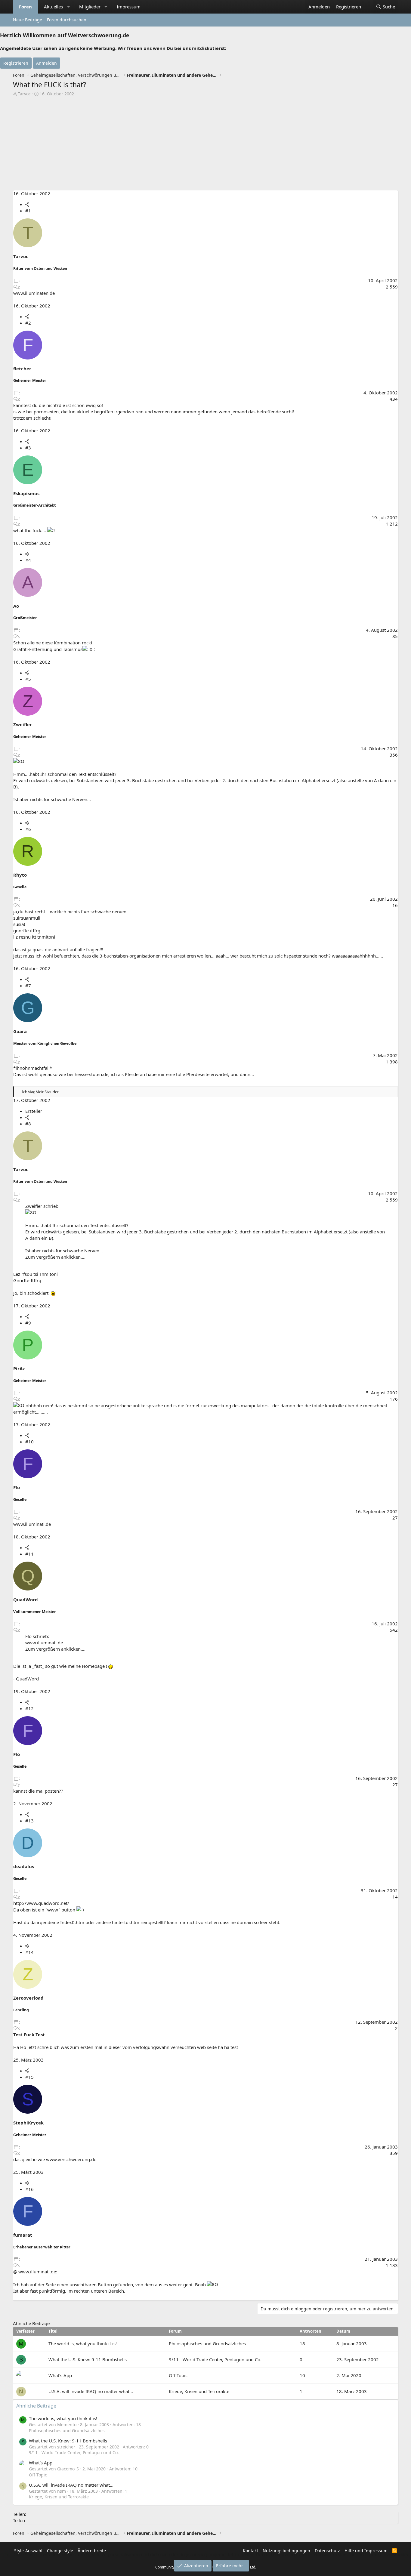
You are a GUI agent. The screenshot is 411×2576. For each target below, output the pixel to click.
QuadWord (26, 1600)
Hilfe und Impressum (366, 2551)
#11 (29, 1554)
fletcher (22, 369)
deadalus (24, 1866)
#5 (28, 679)
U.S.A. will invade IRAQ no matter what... (91, 2391)
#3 (28, 448)
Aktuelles (53, 7)
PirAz (19, 1368)
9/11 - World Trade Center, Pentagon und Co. (215, 2359)
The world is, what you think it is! (83, 2343)
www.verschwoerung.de (71, 2159)
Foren (25, 7)
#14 (29, 1952)
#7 (28, 986)
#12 (29, 1708)
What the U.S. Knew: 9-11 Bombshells (88, 2359)
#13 (29, 1821)
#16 (29, 2189)
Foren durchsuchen (67, 20)
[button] (68, 7)
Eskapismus (26, 493)
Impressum (129, 7)
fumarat (23, 2235)
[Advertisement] (205, 145)
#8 (28, 1124)
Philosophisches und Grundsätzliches (207, 2343)
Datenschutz (327, 2551)
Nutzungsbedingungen (286, 2551)
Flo (17, 1487)
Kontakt (250, 2551)
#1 (28, 211)
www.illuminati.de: (38, 2272)
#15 (29, 2077)
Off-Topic (178, 2375)
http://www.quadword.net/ (41, 1903)
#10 (29, 1442)
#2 (28, 323)
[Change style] (367, 4)
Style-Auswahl (28, 2551)
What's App (60, 2375)
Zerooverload (28, 1998)
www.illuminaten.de (34, 293)
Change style (60, 2551)
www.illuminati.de (32, 1524)
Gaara (20, 1031)
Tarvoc (24, 94)
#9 (28, 1323)
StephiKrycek (28, 2123)
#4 (28, 560)
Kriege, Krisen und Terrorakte (199, 2391)
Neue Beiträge (28, 20)
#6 (28, 829)
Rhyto (20, 875)
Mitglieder (90, 7)
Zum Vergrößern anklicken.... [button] (55, 1257)
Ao (16, 606)
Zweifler (23, 724)
